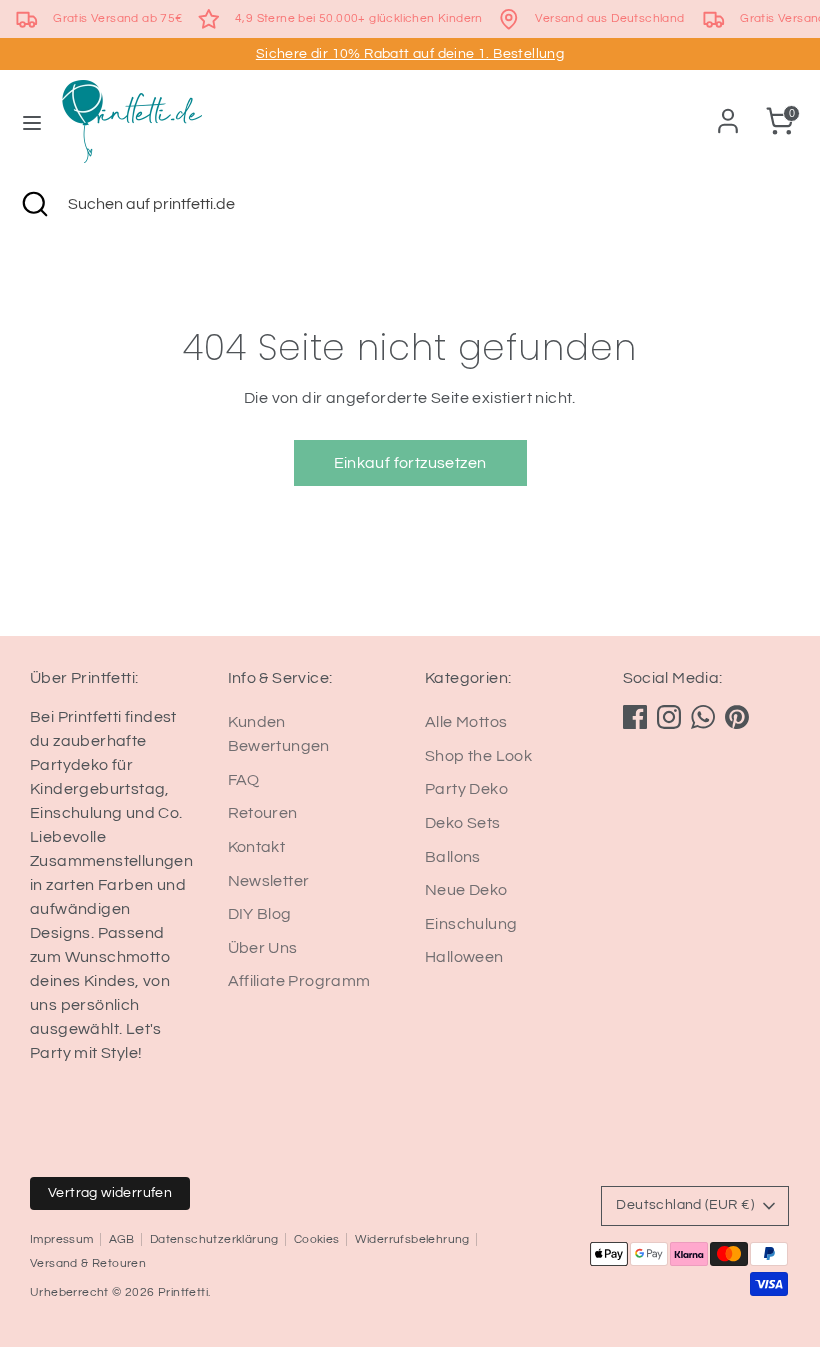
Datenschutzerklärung (214, 1239)
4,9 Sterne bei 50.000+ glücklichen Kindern (359, 18)
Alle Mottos (466, 722)
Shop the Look (478, 756)
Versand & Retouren (88, 1263)
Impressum (62, 1239)
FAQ (244, 780)
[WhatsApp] (703, 717)
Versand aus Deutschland (609, 18)
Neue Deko (466, 890)
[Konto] (728, 113)
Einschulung (471, 924)
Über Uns (263, 948)
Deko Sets (463, 823)
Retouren (263, 813)
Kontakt (257, 847)
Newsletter (269, 881)
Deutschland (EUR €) (685, 1205)
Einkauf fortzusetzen (410, 463)
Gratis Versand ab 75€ (117, 18)
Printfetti (183, 1292)
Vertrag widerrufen (110, 1193)
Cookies (317, 1239)
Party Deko (466, 789)
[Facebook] (635, 717)
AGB (122, 1239)
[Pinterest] (737, 717)
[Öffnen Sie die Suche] (34, 204)
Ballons (453, 857)
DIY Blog (260, 914)
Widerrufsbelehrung (412, 1239)
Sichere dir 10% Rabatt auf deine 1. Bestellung (410, 54)
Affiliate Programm (299, 981)
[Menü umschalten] (32, 121)
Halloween (464, 957)
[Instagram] (669, 717)
